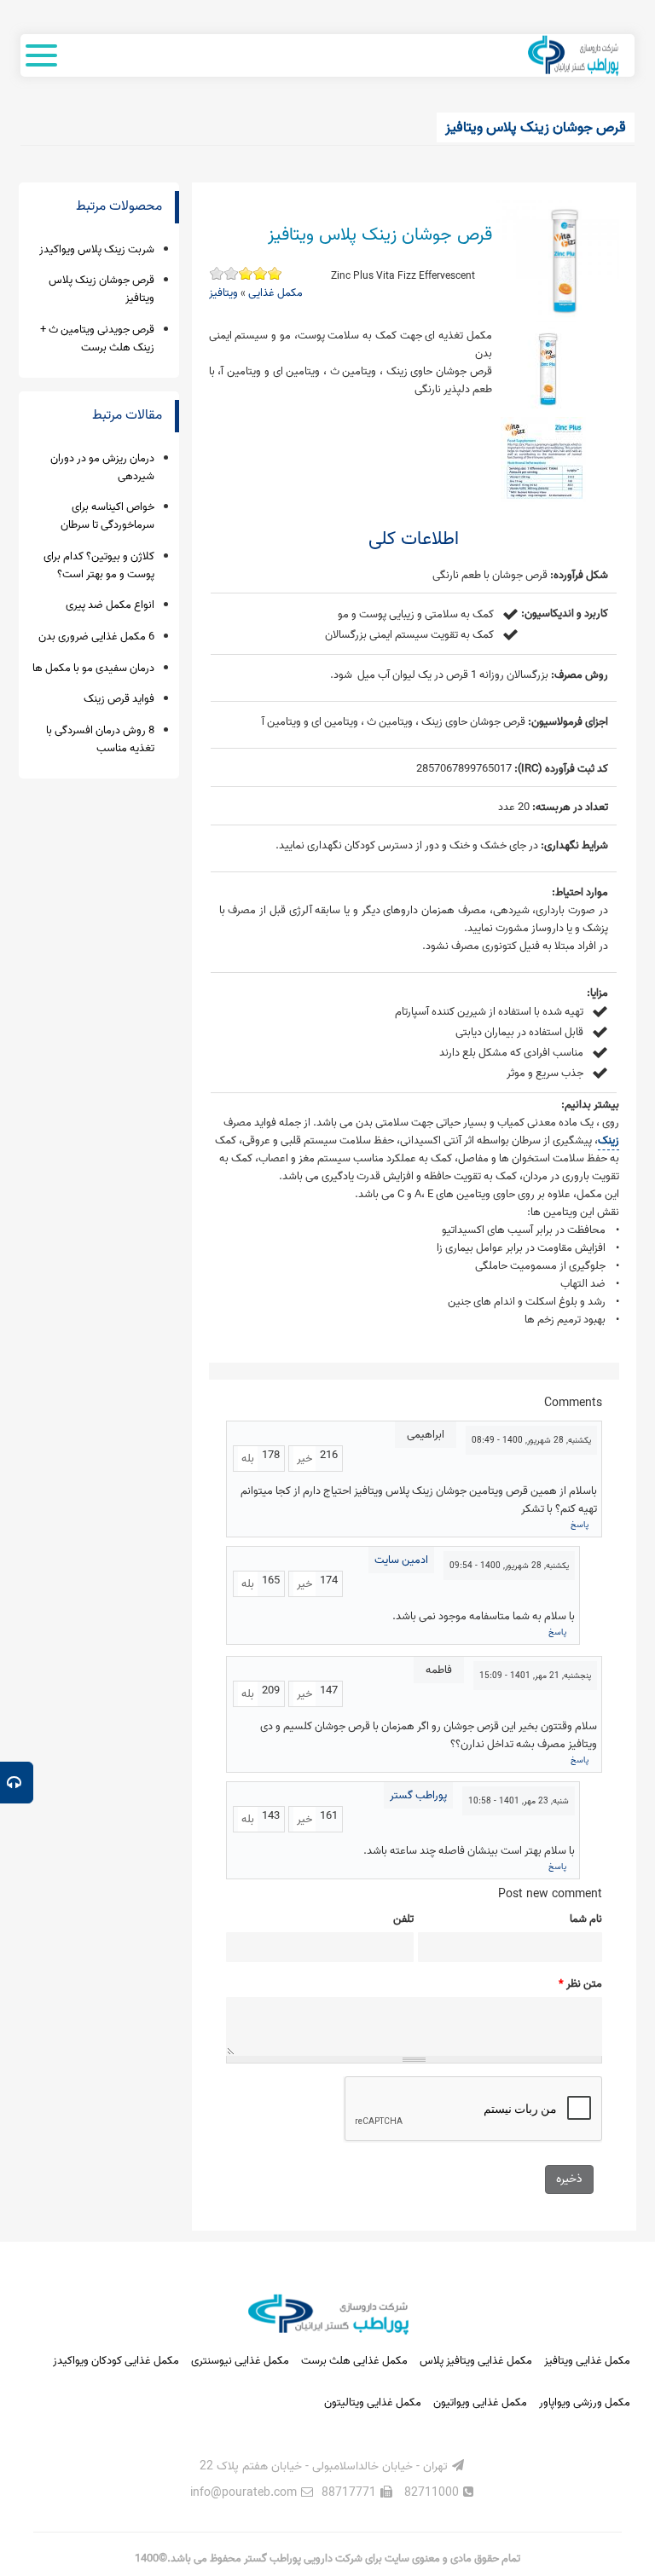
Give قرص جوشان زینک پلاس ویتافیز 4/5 (231, 273)
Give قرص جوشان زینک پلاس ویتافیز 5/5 (216, 273)
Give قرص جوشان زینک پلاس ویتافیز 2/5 (260, 273)
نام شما (586, 1919)
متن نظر (580, 1984)
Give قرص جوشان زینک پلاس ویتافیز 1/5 (274, 273)
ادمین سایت (401, 1560)
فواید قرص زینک (119, 699)
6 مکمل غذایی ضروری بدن (96, 637)
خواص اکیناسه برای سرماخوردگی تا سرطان (107, 516)
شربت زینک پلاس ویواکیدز (97, 249)
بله (248, 1459)
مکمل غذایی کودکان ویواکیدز (116, 2361)
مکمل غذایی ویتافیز (587, 2361)
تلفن (403, 1919)
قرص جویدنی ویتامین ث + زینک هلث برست (97, 339)
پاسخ (580, 1525)
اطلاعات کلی (414, 539)
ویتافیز (223, 293)
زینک (609, 1140)
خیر (304, 1459)
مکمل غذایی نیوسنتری (240, 2361)
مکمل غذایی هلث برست (354, 2361)
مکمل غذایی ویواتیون (480, 2402)
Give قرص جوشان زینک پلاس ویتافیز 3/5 (245, 273)
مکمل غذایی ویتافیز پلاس (476, 2361)
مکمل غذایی (275, 293)
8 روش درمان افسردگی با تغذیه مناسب (100, 739)
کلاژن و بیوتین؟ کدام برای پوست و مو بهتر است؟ (99, 565)
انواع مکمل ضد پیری (110, 605)
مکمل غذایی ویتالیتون (373, 2402)
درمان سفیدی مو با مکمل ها (93, 668)
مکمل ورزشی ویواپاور (585, 2402)
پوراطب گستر (418, 1795)
